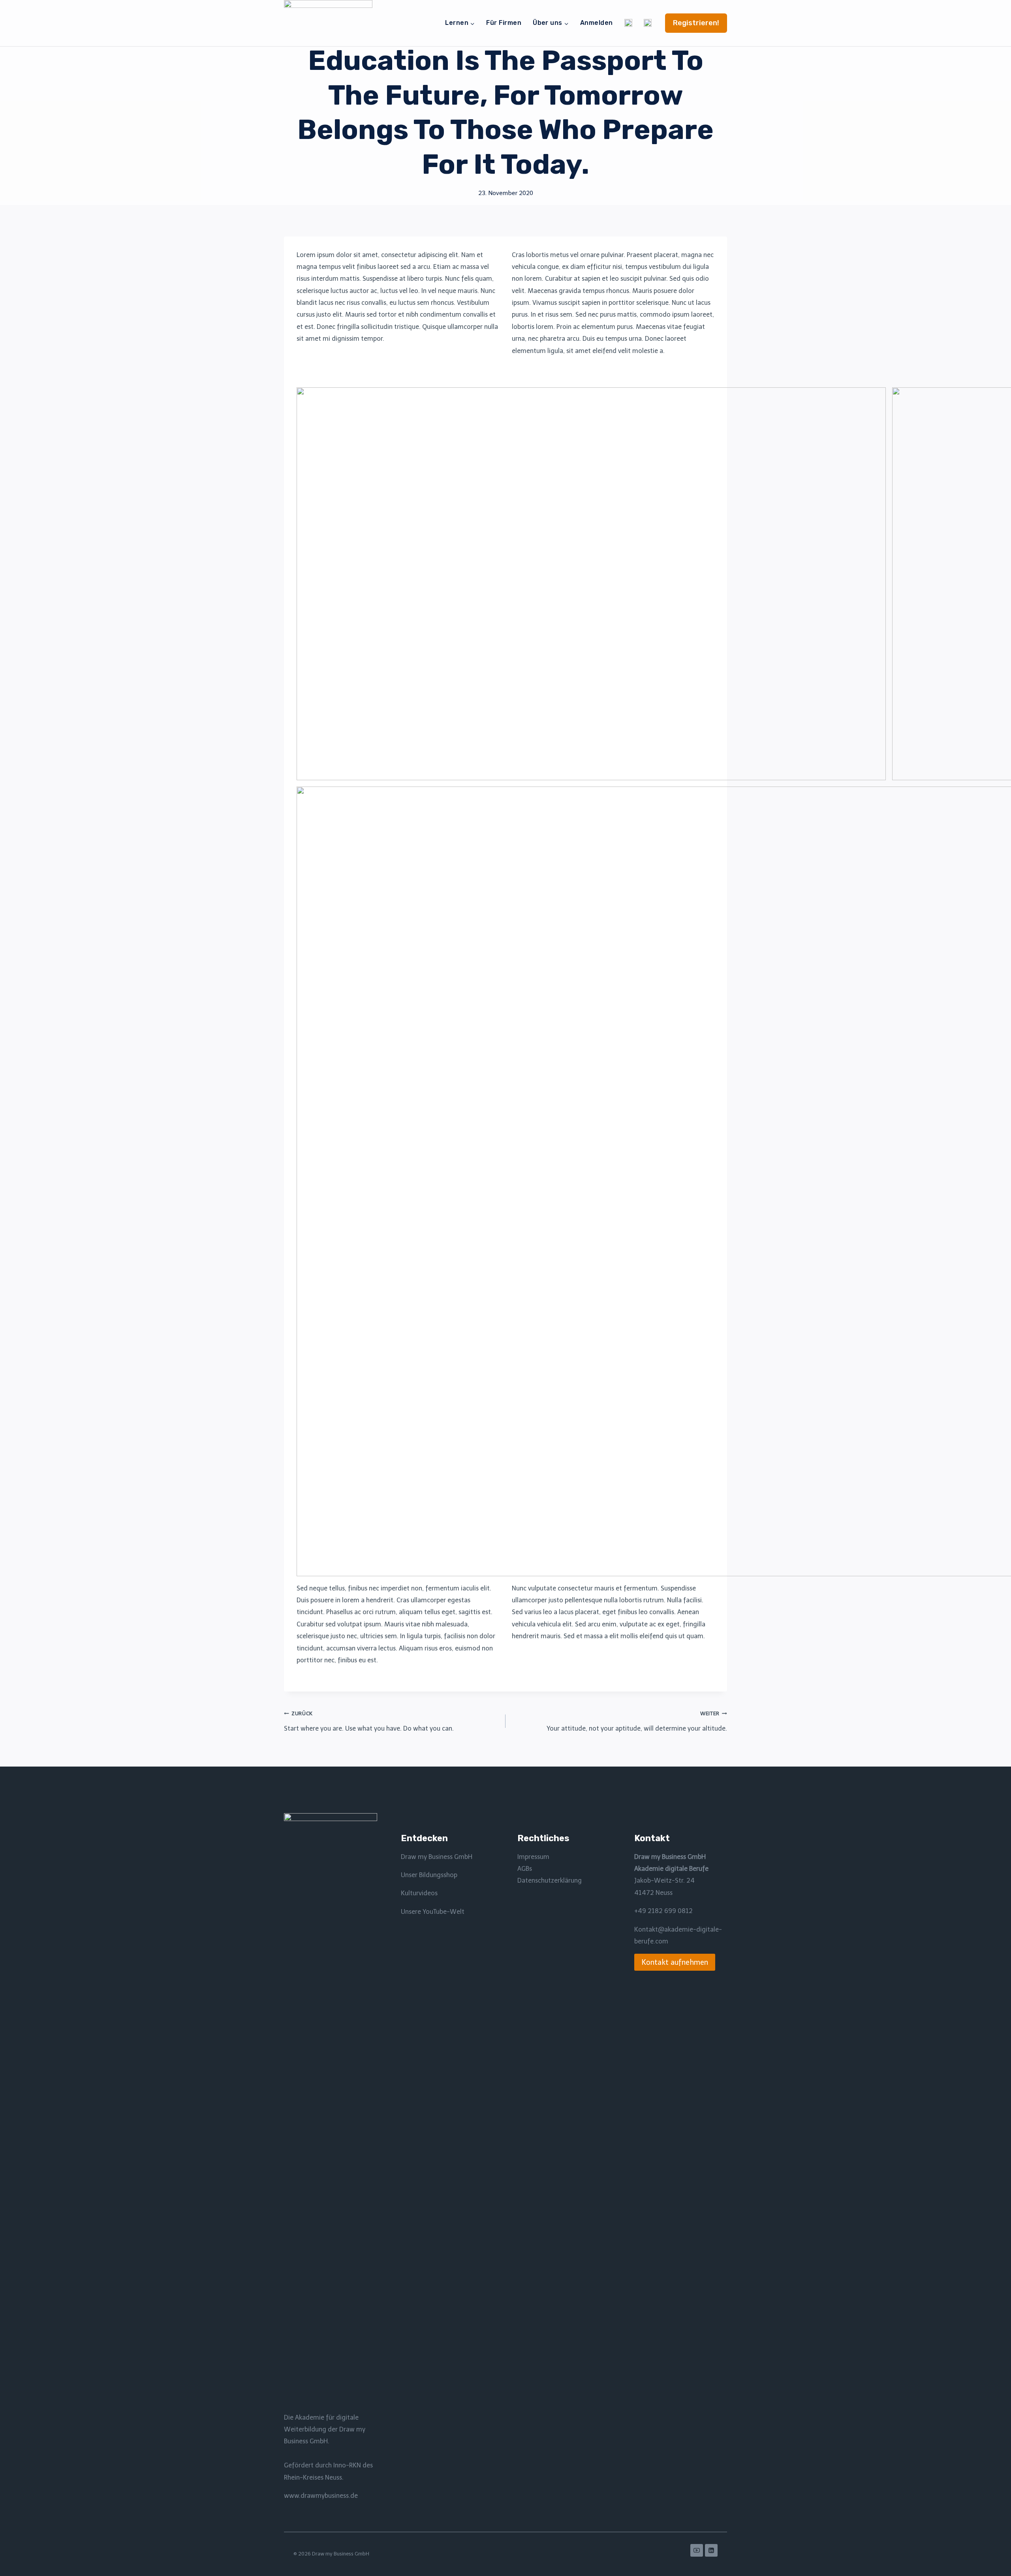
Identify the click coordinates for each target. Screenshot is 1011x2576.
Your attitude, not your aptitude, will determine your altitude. (637, 1721)
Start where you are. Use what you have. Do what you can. (369, 1721)
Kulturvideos (419, 1893)
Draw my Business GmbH (437, 1857)
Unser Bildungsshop (429, 1875)
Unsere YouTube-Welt (433, 1912)
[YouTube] (697, 2550)
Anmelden (597, 23)
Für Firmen (504, 23)
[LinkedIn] (711, 2550)
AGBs (525, 1869)
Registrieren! (696, 23)
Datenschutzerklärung (550, 1880)
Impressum (533, 1857)
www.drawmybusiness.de (321, 2496)
